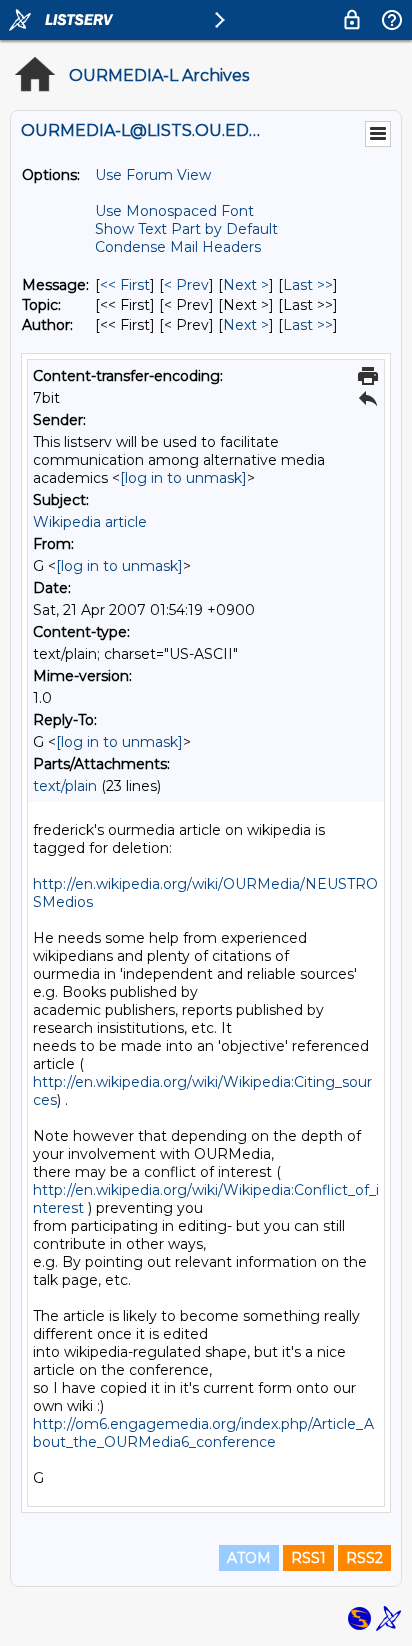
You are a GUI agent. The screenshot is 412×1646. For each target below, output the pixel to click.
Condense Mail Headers (178, 247)
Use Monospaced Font (174, 211)
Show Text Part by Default (186, 229)
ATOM (249, 1558)
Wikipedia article (90, 522)
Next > (246, 285)
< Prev (186, 285)
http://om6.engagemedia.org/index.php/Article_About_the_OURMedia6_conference (203, 1433)
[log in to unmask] (183, 478)
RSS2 (364, 1558)
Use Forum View (153, 175)
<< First (125, 285)
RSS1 (308, 1558)
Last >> (308, 285)
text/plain (65, 786)
